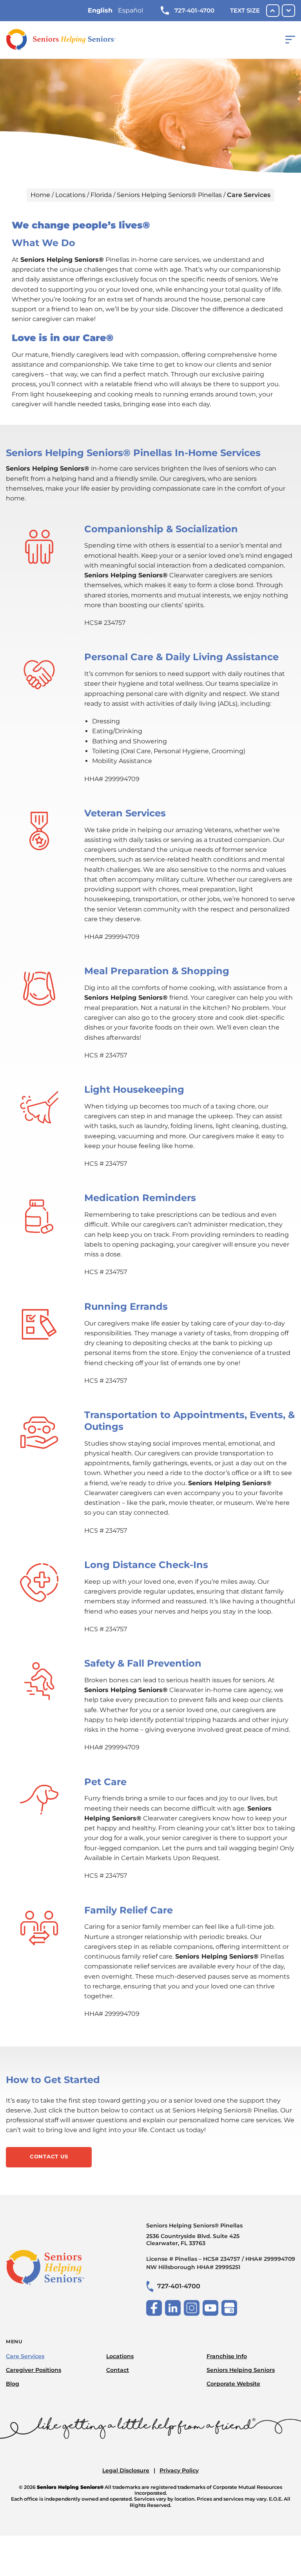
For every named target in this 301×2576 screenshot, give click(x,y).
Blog (13, 2384)
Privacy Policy (179, 2470)
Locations (70, 195)
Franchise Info (227, 2356)
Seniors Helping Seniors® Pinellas (169, 195)
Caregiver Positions (34, 2370)
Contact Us (49, 2156)
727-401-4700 (194, 10)
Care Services (25, 2356)
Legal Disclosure (126, 2470)
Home (40, 195)
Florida (101, 195)
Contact (118, 2370)
